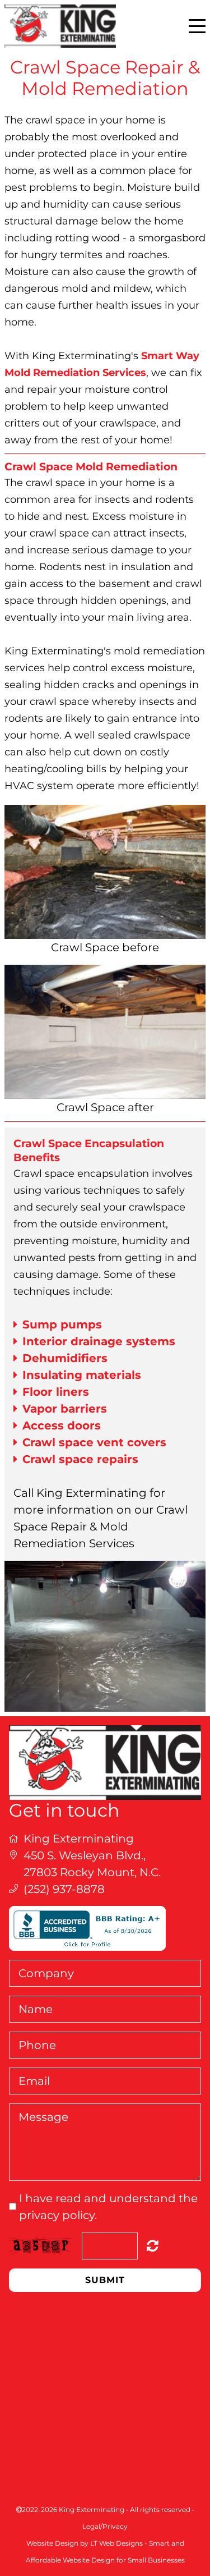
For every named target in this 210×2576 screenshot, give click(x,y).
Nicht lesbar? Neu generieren (153, 2245)
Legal (91, 2526)
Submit (105, 2280)
